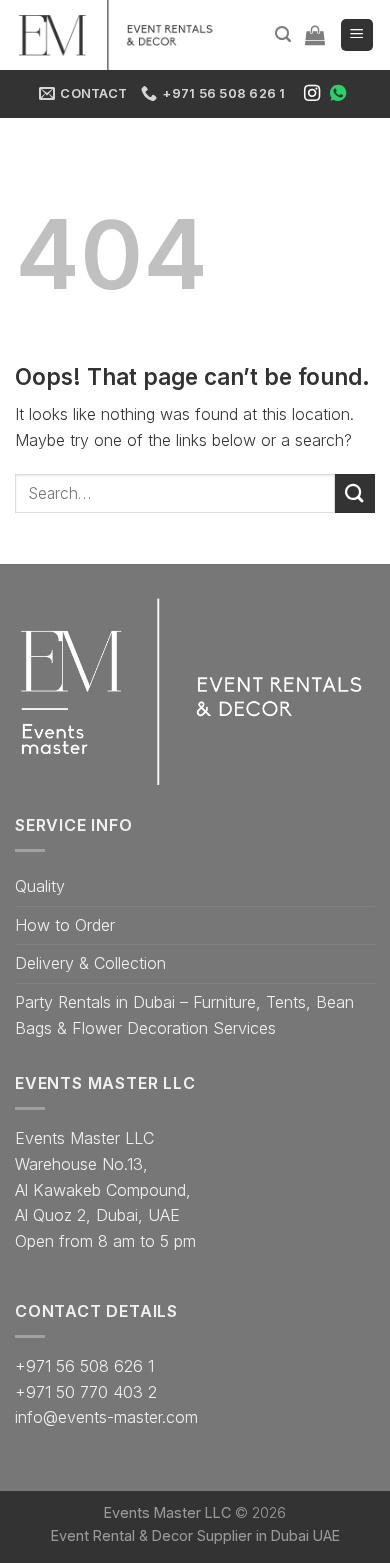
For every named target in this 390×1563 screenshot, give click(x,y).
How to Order (65, 925)
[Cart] (315, 35)
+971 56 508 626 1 (84, 1366)
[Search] (283, 34)
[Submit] (355, 493)
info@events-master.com (106, 1417)
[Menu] (357, 35)
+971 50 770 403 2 (86, 1392)
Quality (40, 886)
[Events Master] (125, 35)
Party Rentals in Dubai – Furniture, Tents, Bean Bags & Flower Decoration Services (184, 1015)
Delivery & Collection (90, 963)
